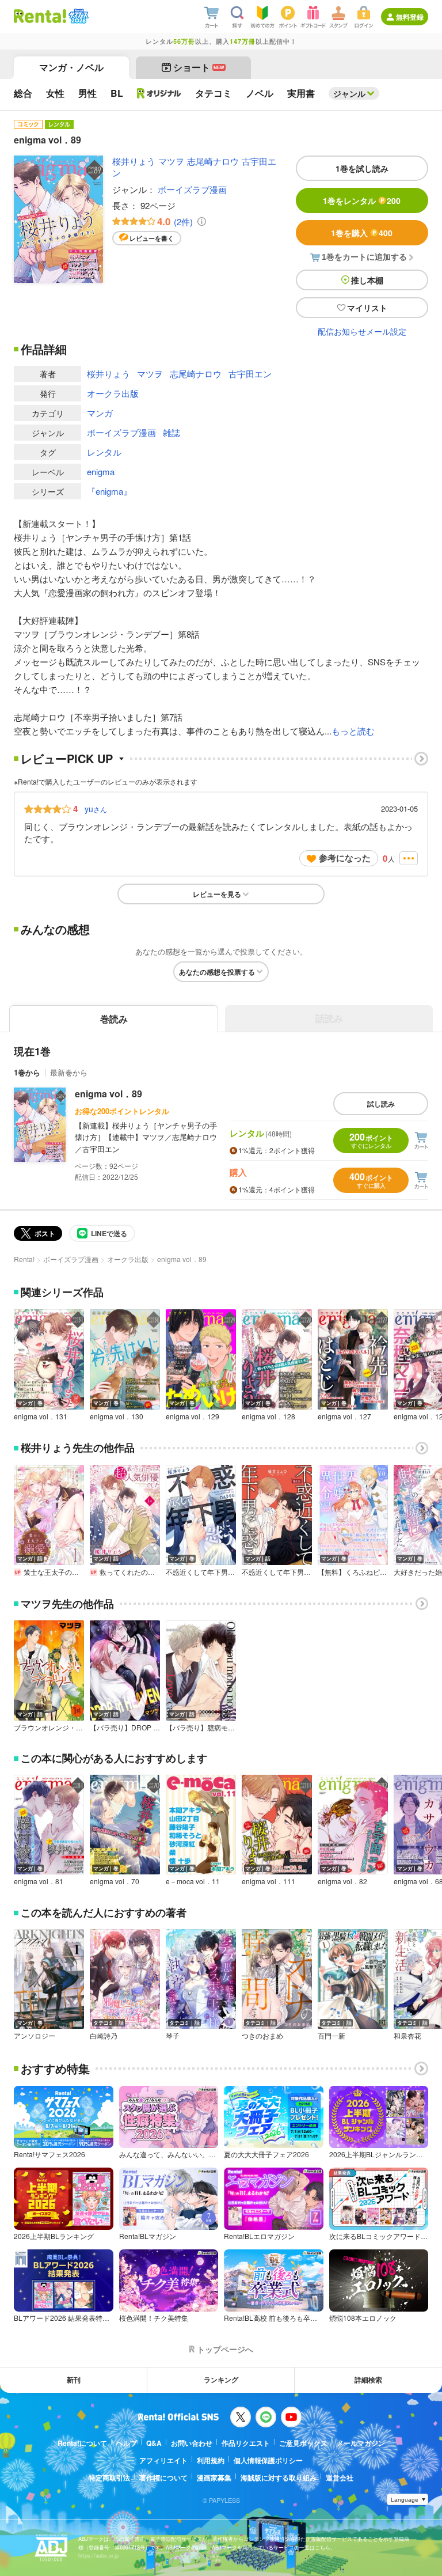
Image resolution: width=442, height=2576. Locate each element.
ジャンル (349, 93)
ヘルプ (127, 2443)
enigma (101, 471)
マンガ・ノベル (71, 67)
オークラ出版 (113, 393)
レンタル (104, 452)
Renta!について (82, 2443)
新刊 (74, 2380)
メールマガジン (361, 2443)
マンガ (100, 413)
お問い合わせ (192, 2443)
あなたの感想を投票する (217, 972)
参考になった (345, 858)
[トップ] (40, 16)
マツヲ (171, 161)
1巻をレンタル (362, 200)
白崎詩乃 (104, 2036)
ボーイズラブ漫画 (192, 189)
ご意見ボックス (303, 2443)
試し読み (381, 1104)
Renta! (24, 1259)
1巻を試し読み (362, 168)
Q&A (154, 2443)
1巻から (27, 1072)
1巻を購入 (362, 233)
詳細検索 (368, 2380)
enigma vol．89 (108, 1094)
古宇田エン (250, 374)
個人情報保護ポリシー (268, 2460)
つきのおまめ (262, 2036)
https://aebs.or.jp (98, 2556)
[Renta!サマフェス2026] (77, 16)
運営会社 (340, 2477)
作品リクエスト (246, 2443)
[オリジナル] (159, 93)
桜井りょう (134, 161)
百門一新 (331, 2036)
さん (96, 809)
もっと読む (353, 731)
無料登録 (410, 17)
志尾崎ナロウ (213, 161)
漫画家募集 (214, 2477)
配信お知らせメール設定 (362, 331)
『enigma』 (109, 491)
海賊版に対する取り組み (279, 2477)
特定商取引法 (109, 2477)
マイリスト (367, 308)
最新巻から (69, 1072)
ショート (199, 67)
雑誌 (172, 432)
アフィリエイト (163, 2460)
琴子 (173, 2036)
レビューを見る (217, 894)
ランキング (221, 2380)
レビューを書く (152, 238)
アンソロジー (35, 2036)
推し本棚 (367, 280)
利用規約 (211, 2460)
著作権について (163, 2477)
